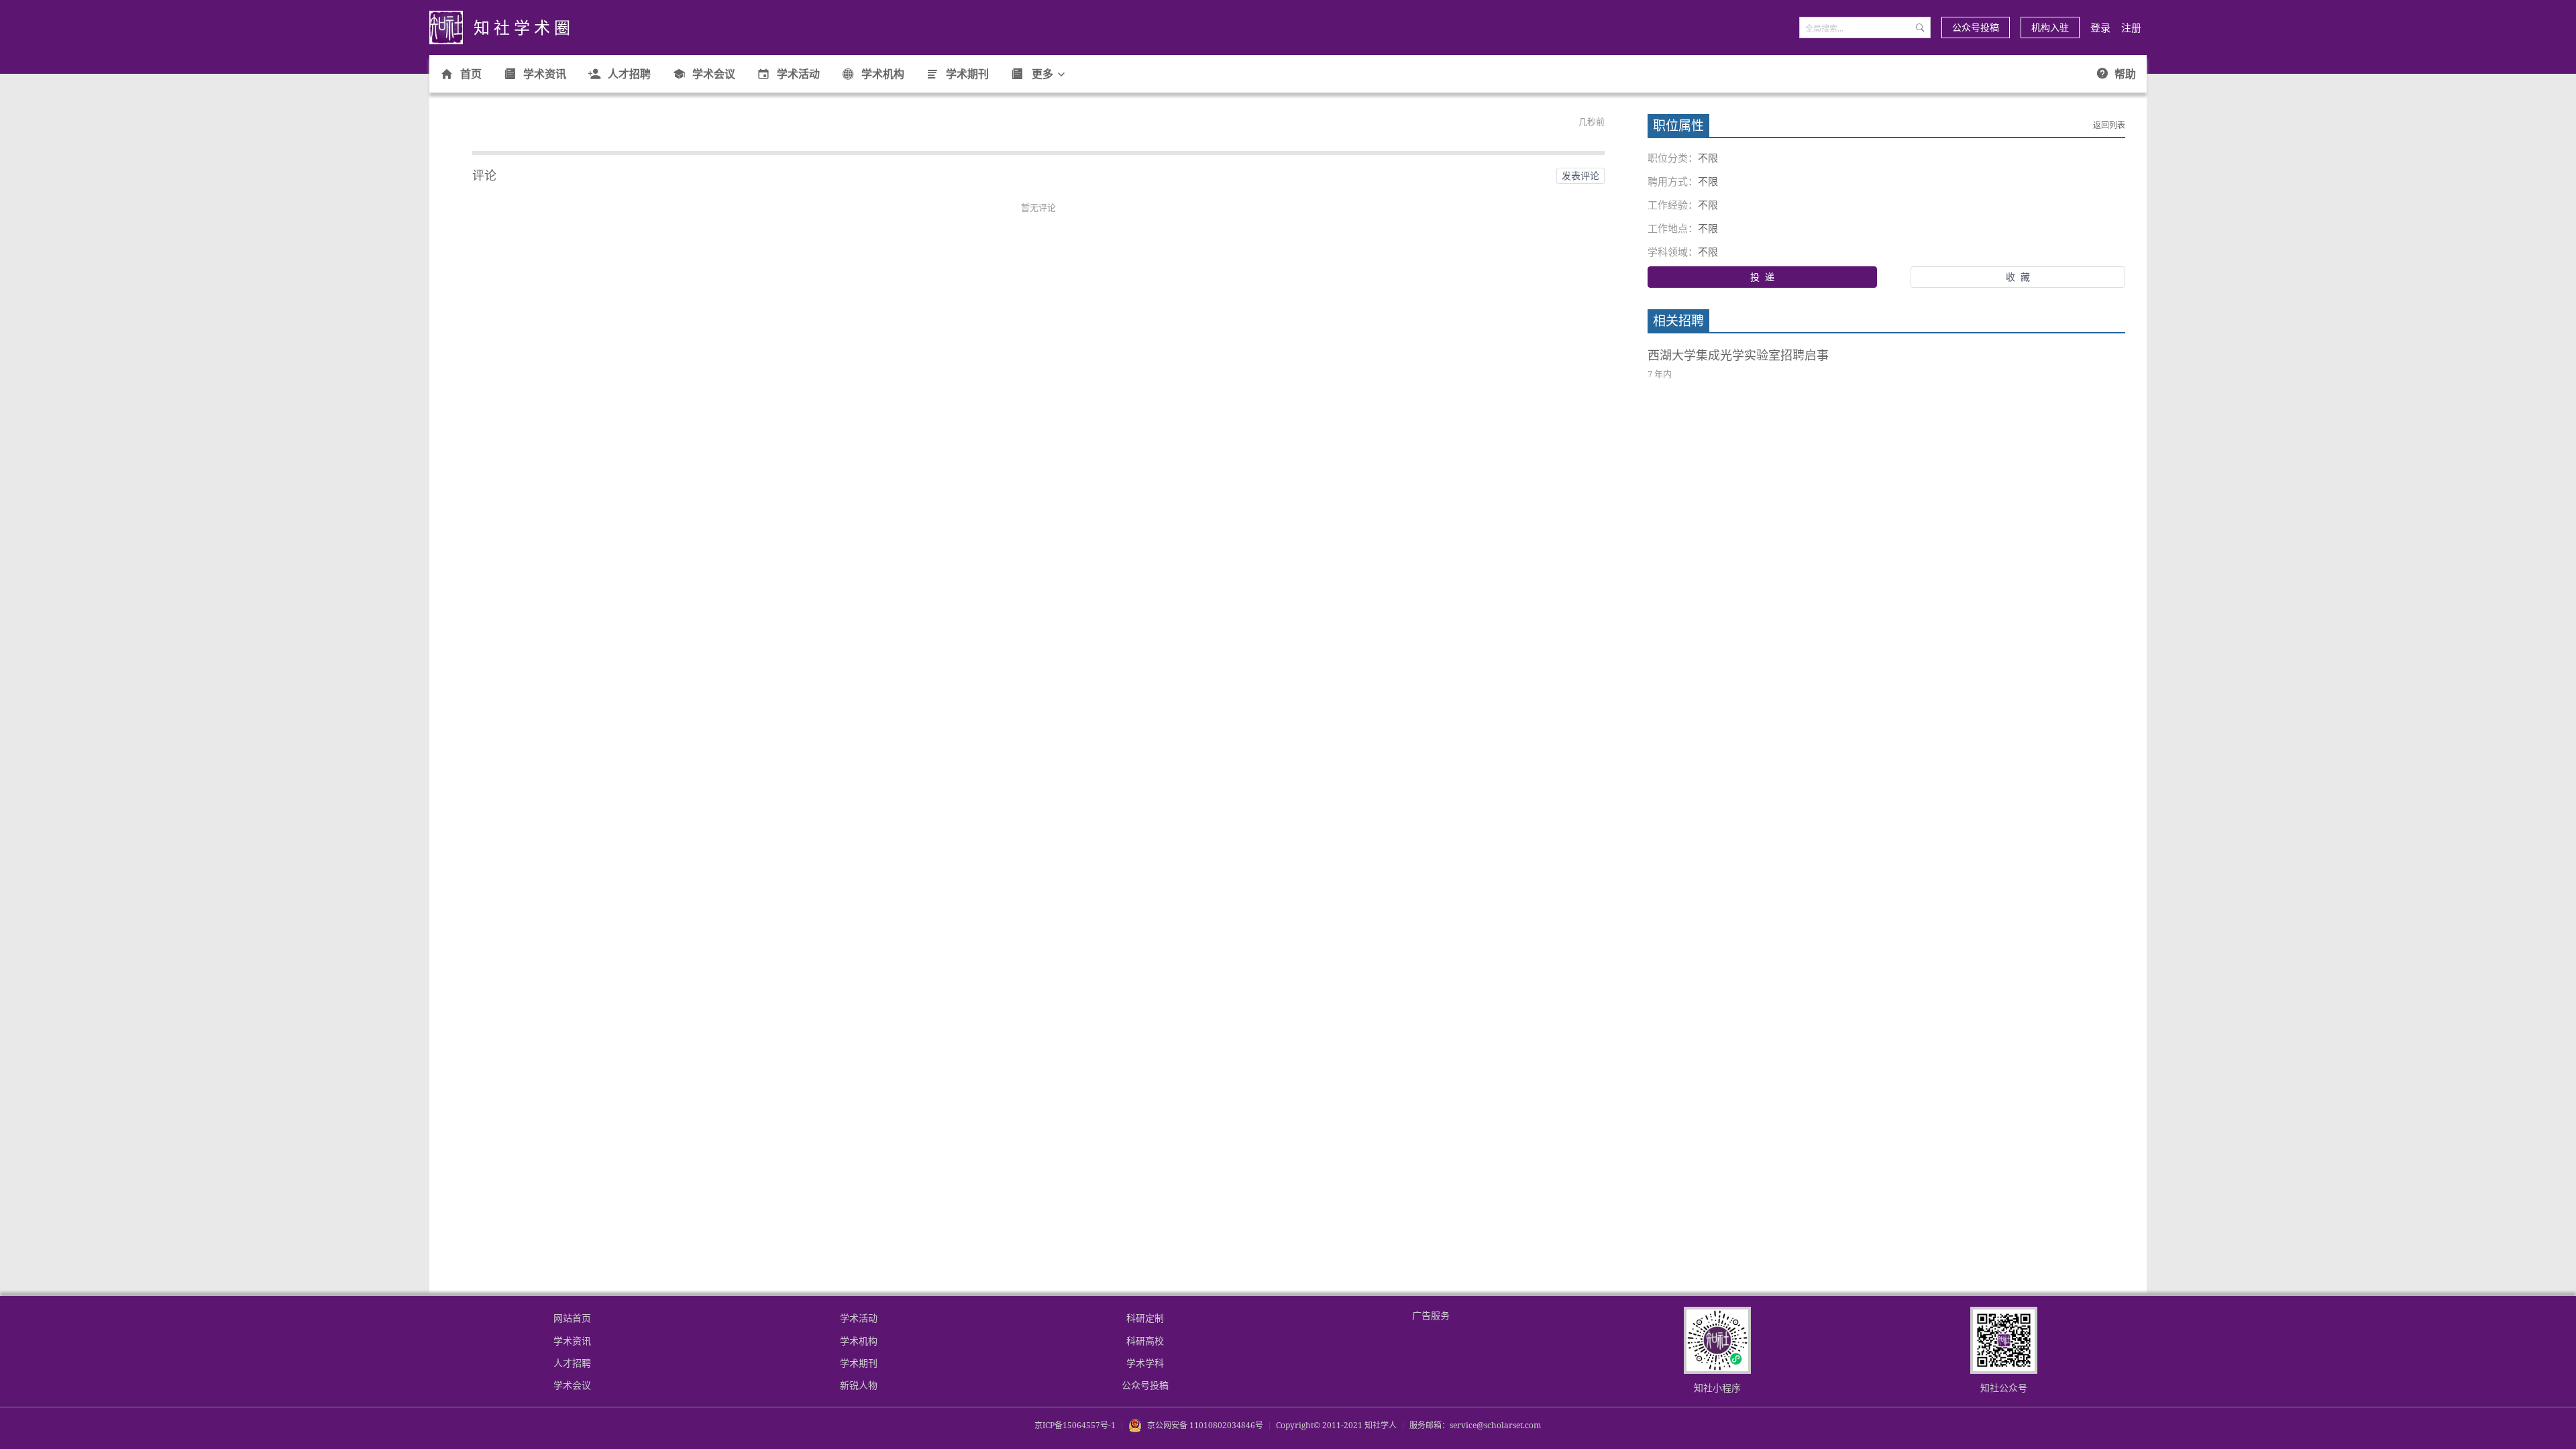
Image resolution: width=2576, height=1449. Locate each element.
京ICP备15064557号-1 (1075, 1425)
